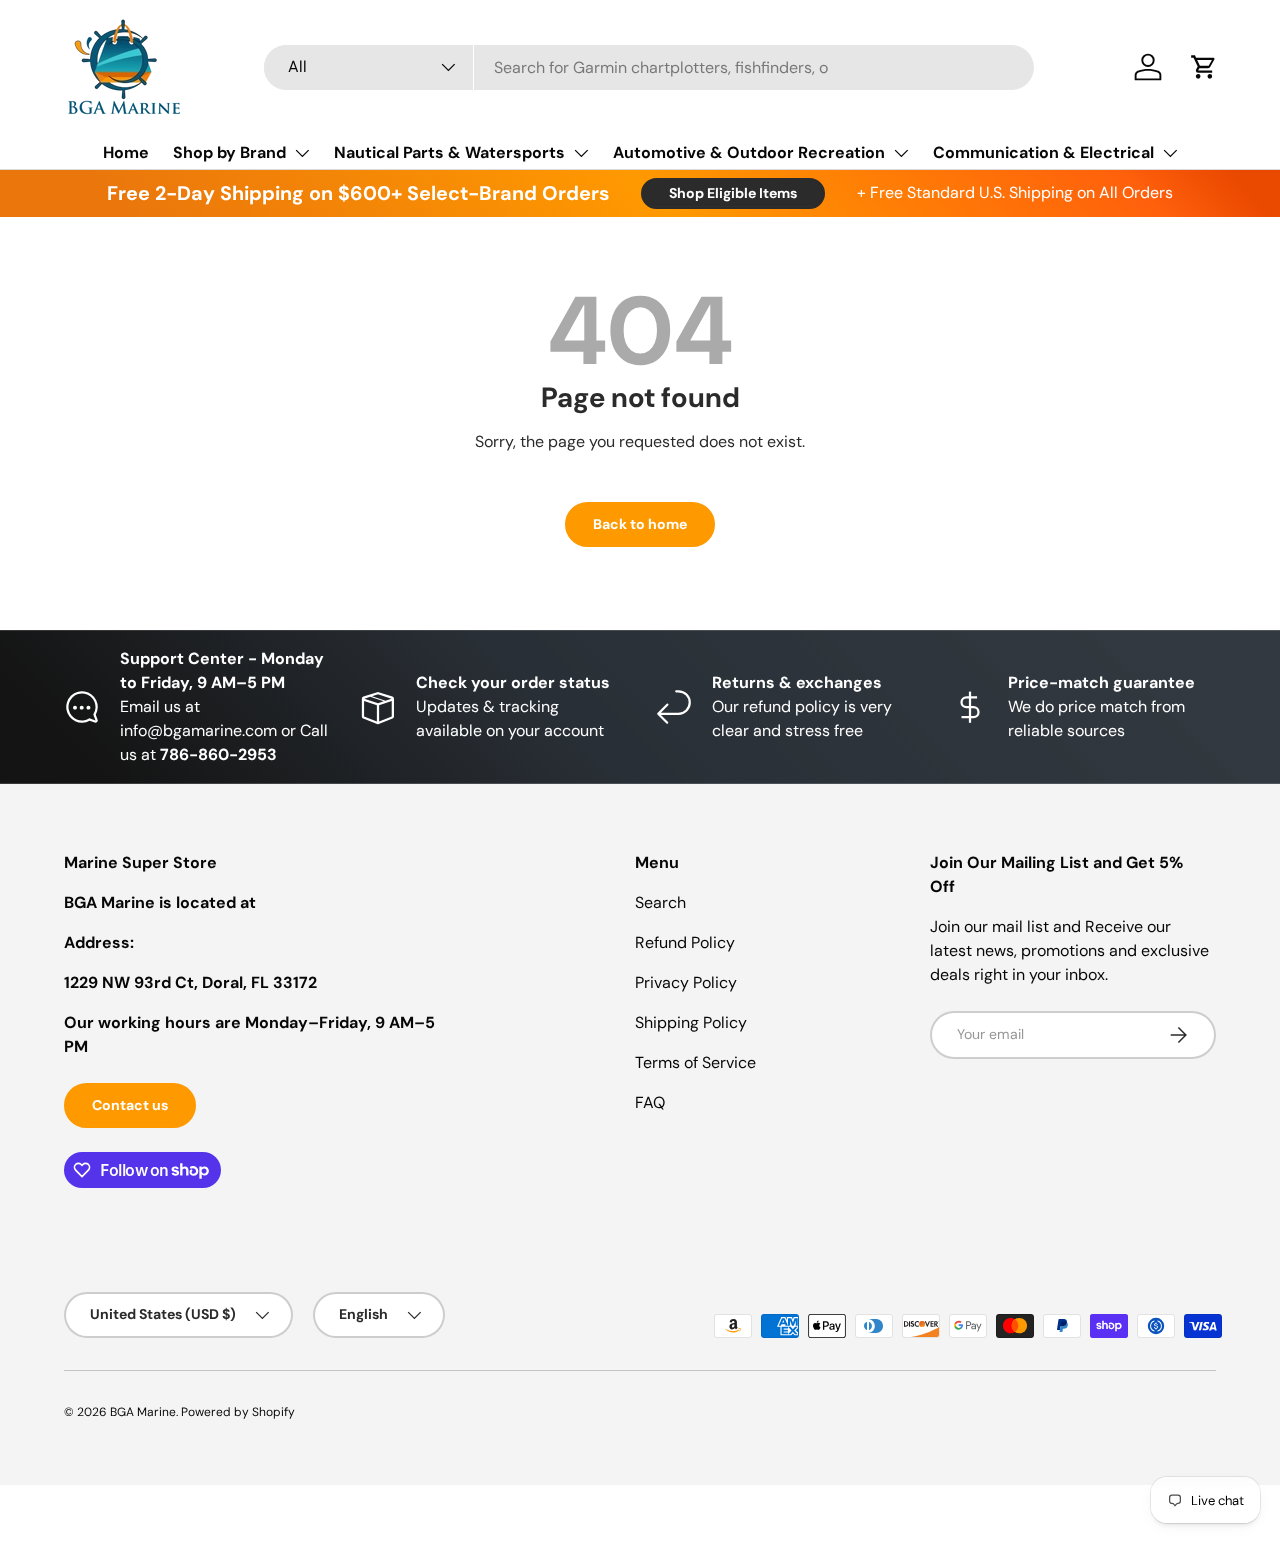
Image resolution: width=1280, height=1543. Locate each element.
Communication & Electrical (1043, 152)
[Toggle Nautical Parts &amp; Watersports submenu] (581, 153)
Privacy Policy (686, 982)
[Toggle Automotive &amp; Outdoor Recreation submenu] (901, 153)
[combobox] (649, 67)
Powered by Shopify (238, 1412)
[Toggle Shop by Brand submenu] (302, 153)
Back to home (640, 524)
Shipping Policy (691, 1022)
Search (660, 902)
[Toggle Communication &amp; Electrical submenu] (1170, 153)
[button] (1204, 67)
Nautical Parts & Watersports (449, 152)
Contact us (130, 1105)
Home (126, 152)
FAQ (650, 1102)
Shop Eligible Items (733, 193)
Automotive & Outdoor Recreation (749, 152)
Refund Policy (685, 942)
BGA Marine (143, 1412)
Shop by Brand (229, 152)
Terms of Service (695, 1062)
